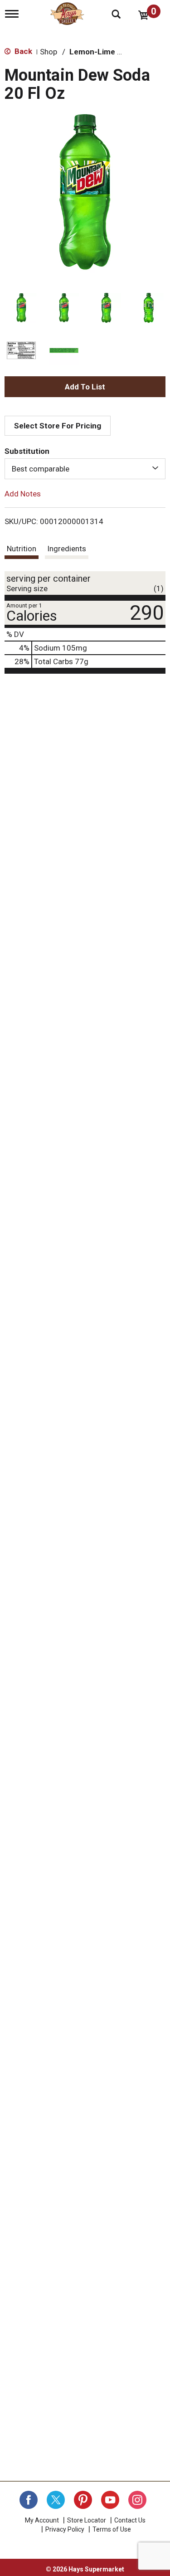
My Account (42, 2520)
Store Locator (87, 2520)
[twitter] (56, 2500)
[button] (21, 308)
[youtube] (110, 2500)
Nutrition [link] (22, 549)
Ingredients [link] (67, 549)
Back (22, 51)
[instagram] (137, 2500)
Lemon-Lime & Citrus (108, 52)
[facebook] (29, 2500)
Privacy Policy (65, 2529)
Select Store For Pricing (58, 426)
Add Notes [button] (23, 494)
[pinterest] (83, 2500)
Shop (49, 52)
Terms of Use (112, 2529)
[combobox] (85, 469)
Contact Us (130, 2520)
